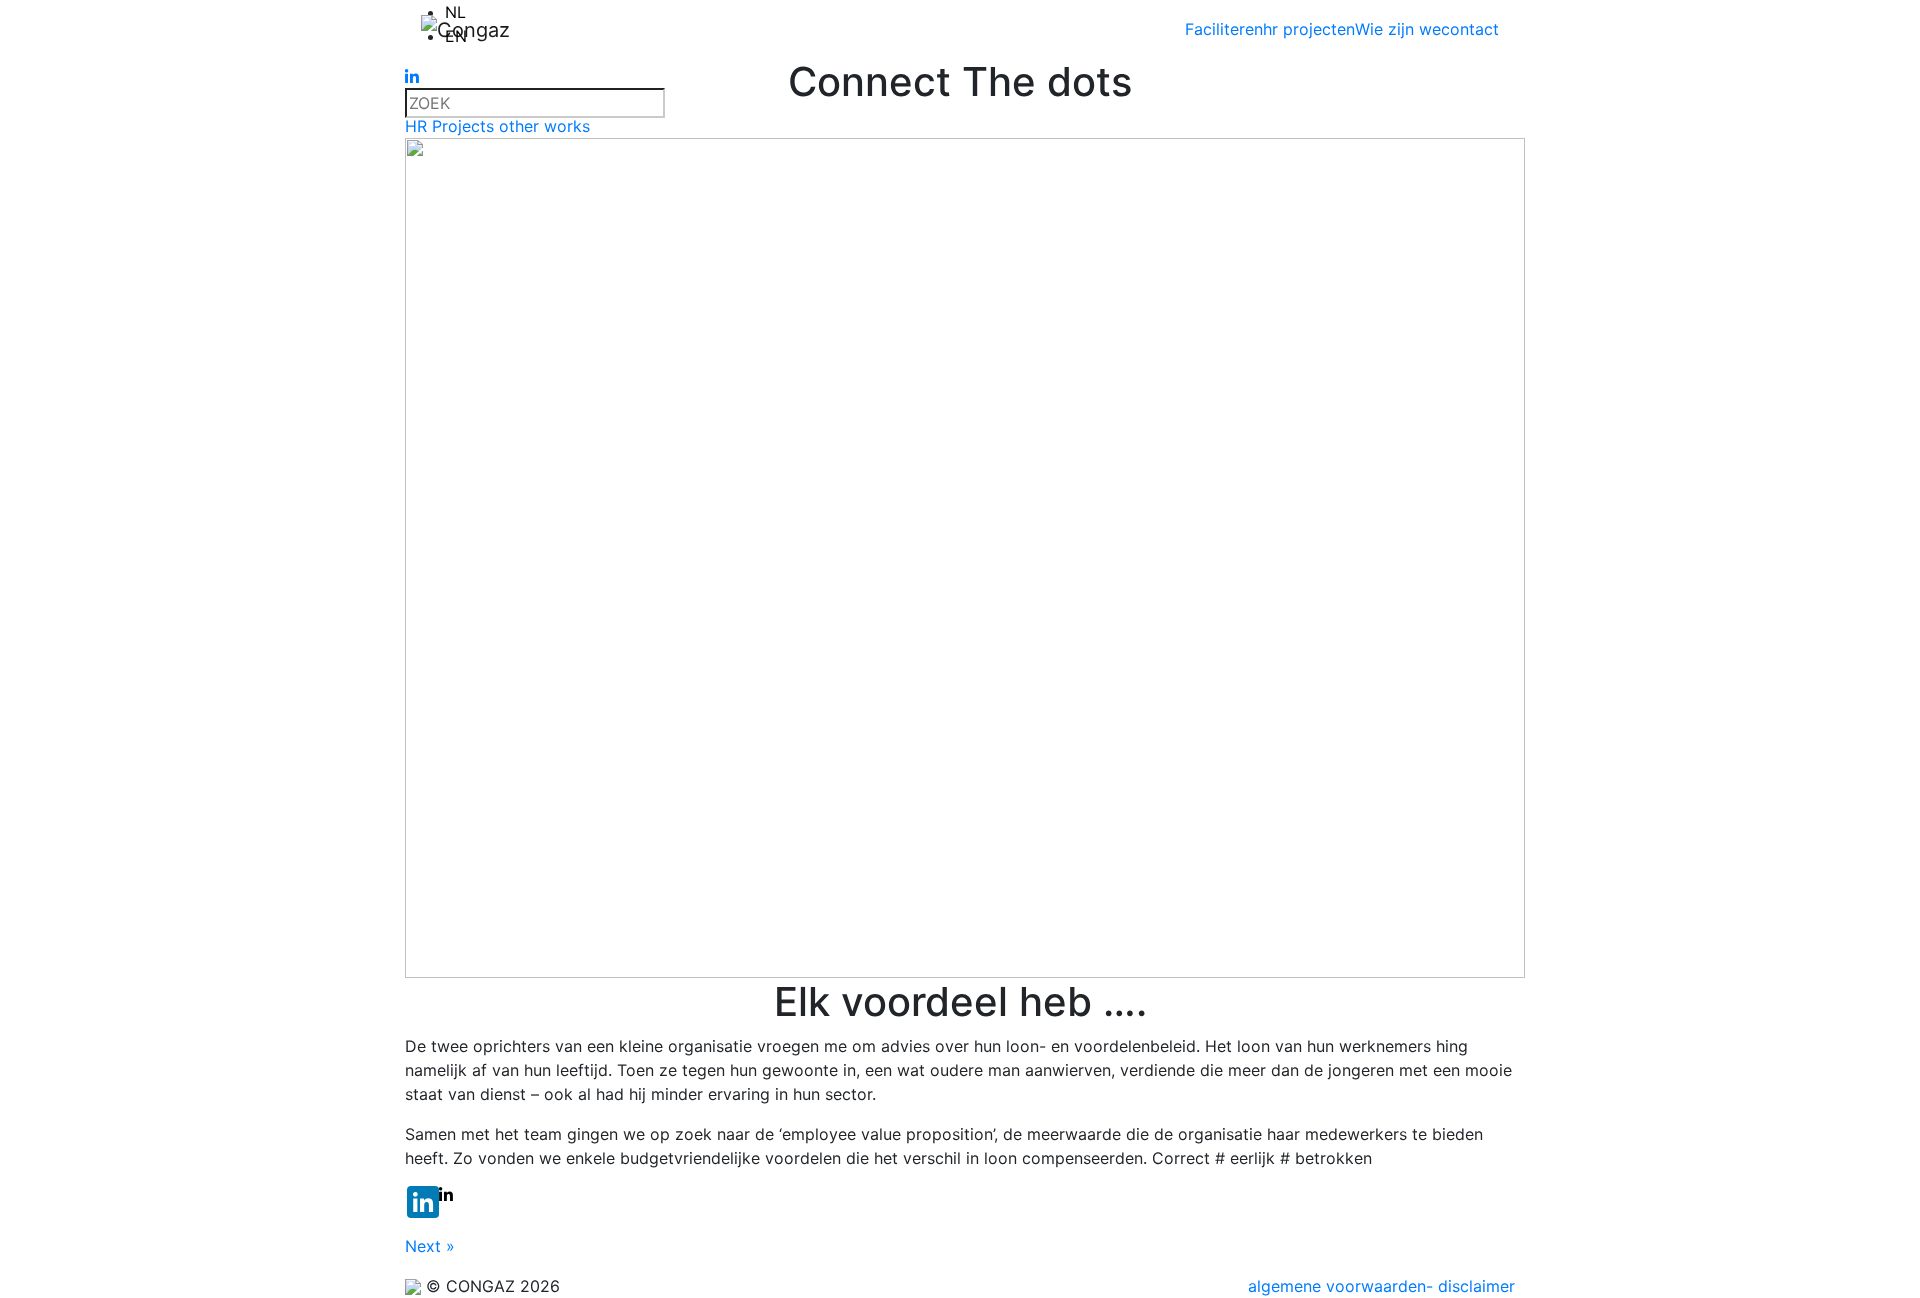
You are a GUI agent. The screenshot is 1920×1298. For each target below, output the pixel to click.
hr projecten (1309, 29)
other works (544, 126)
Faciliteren (1224, 29)
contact (1470, 29)
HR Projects (452, 126)
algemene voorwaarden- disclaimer (1381, 1286)
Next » (430, 1246)
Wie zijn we (1398, 29)
